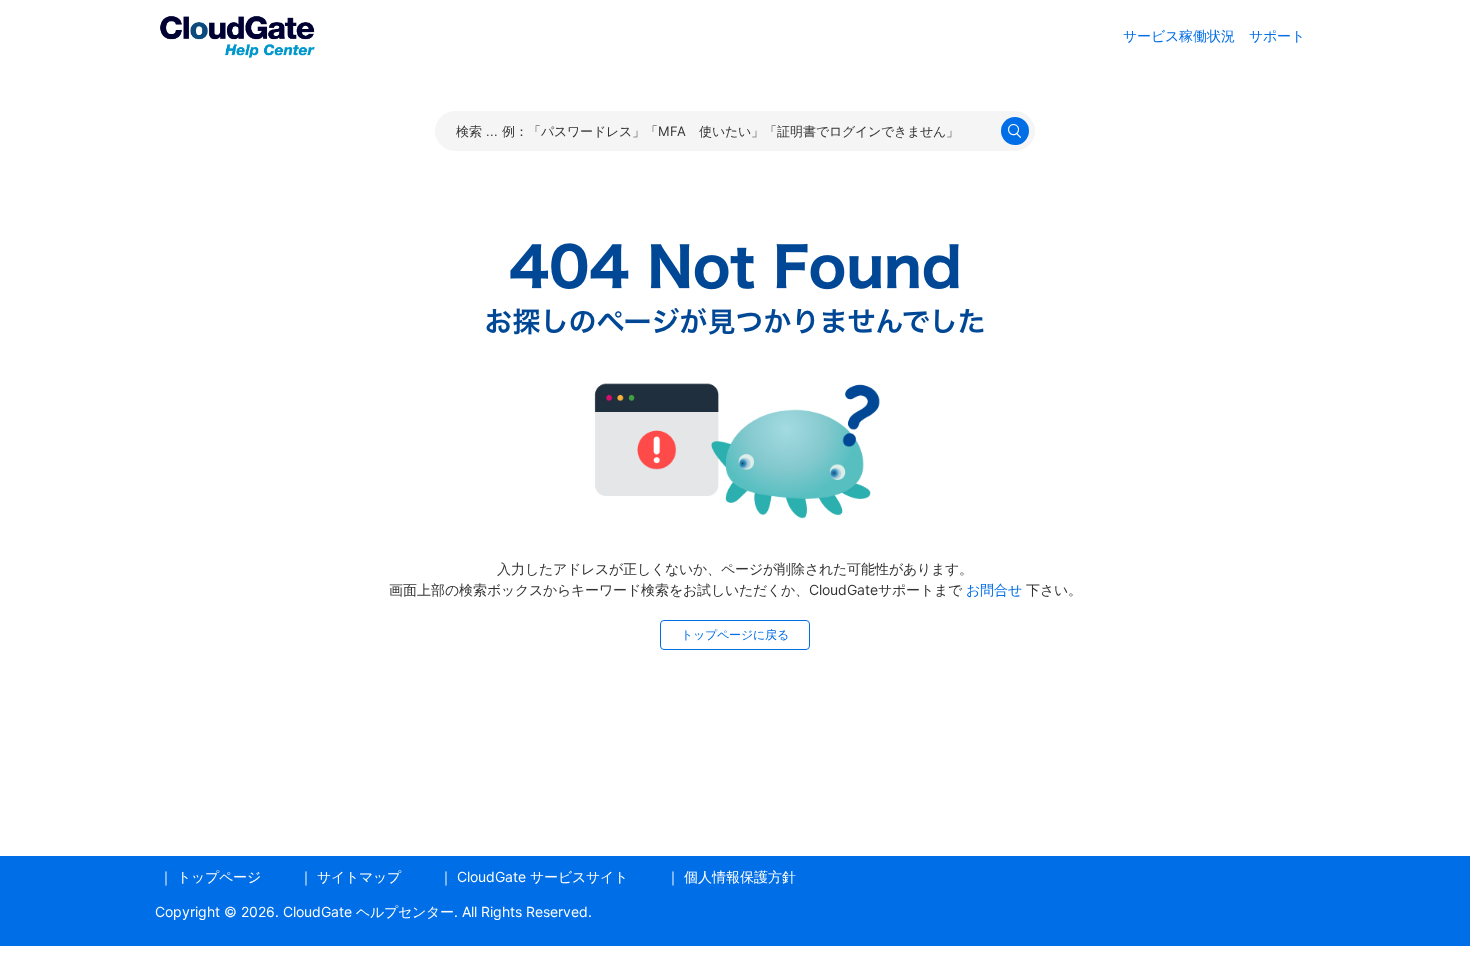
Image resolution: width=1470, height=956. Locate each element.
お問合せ (994, 589)
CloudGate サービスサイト (542, 876)
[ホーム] (237, 33)
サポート (1277, 35)
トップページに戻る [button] (735, 634)
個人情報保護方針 (740, 876)
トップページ (219, 876)
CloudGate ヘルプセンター (368, 911)
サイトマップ (359, 876)
